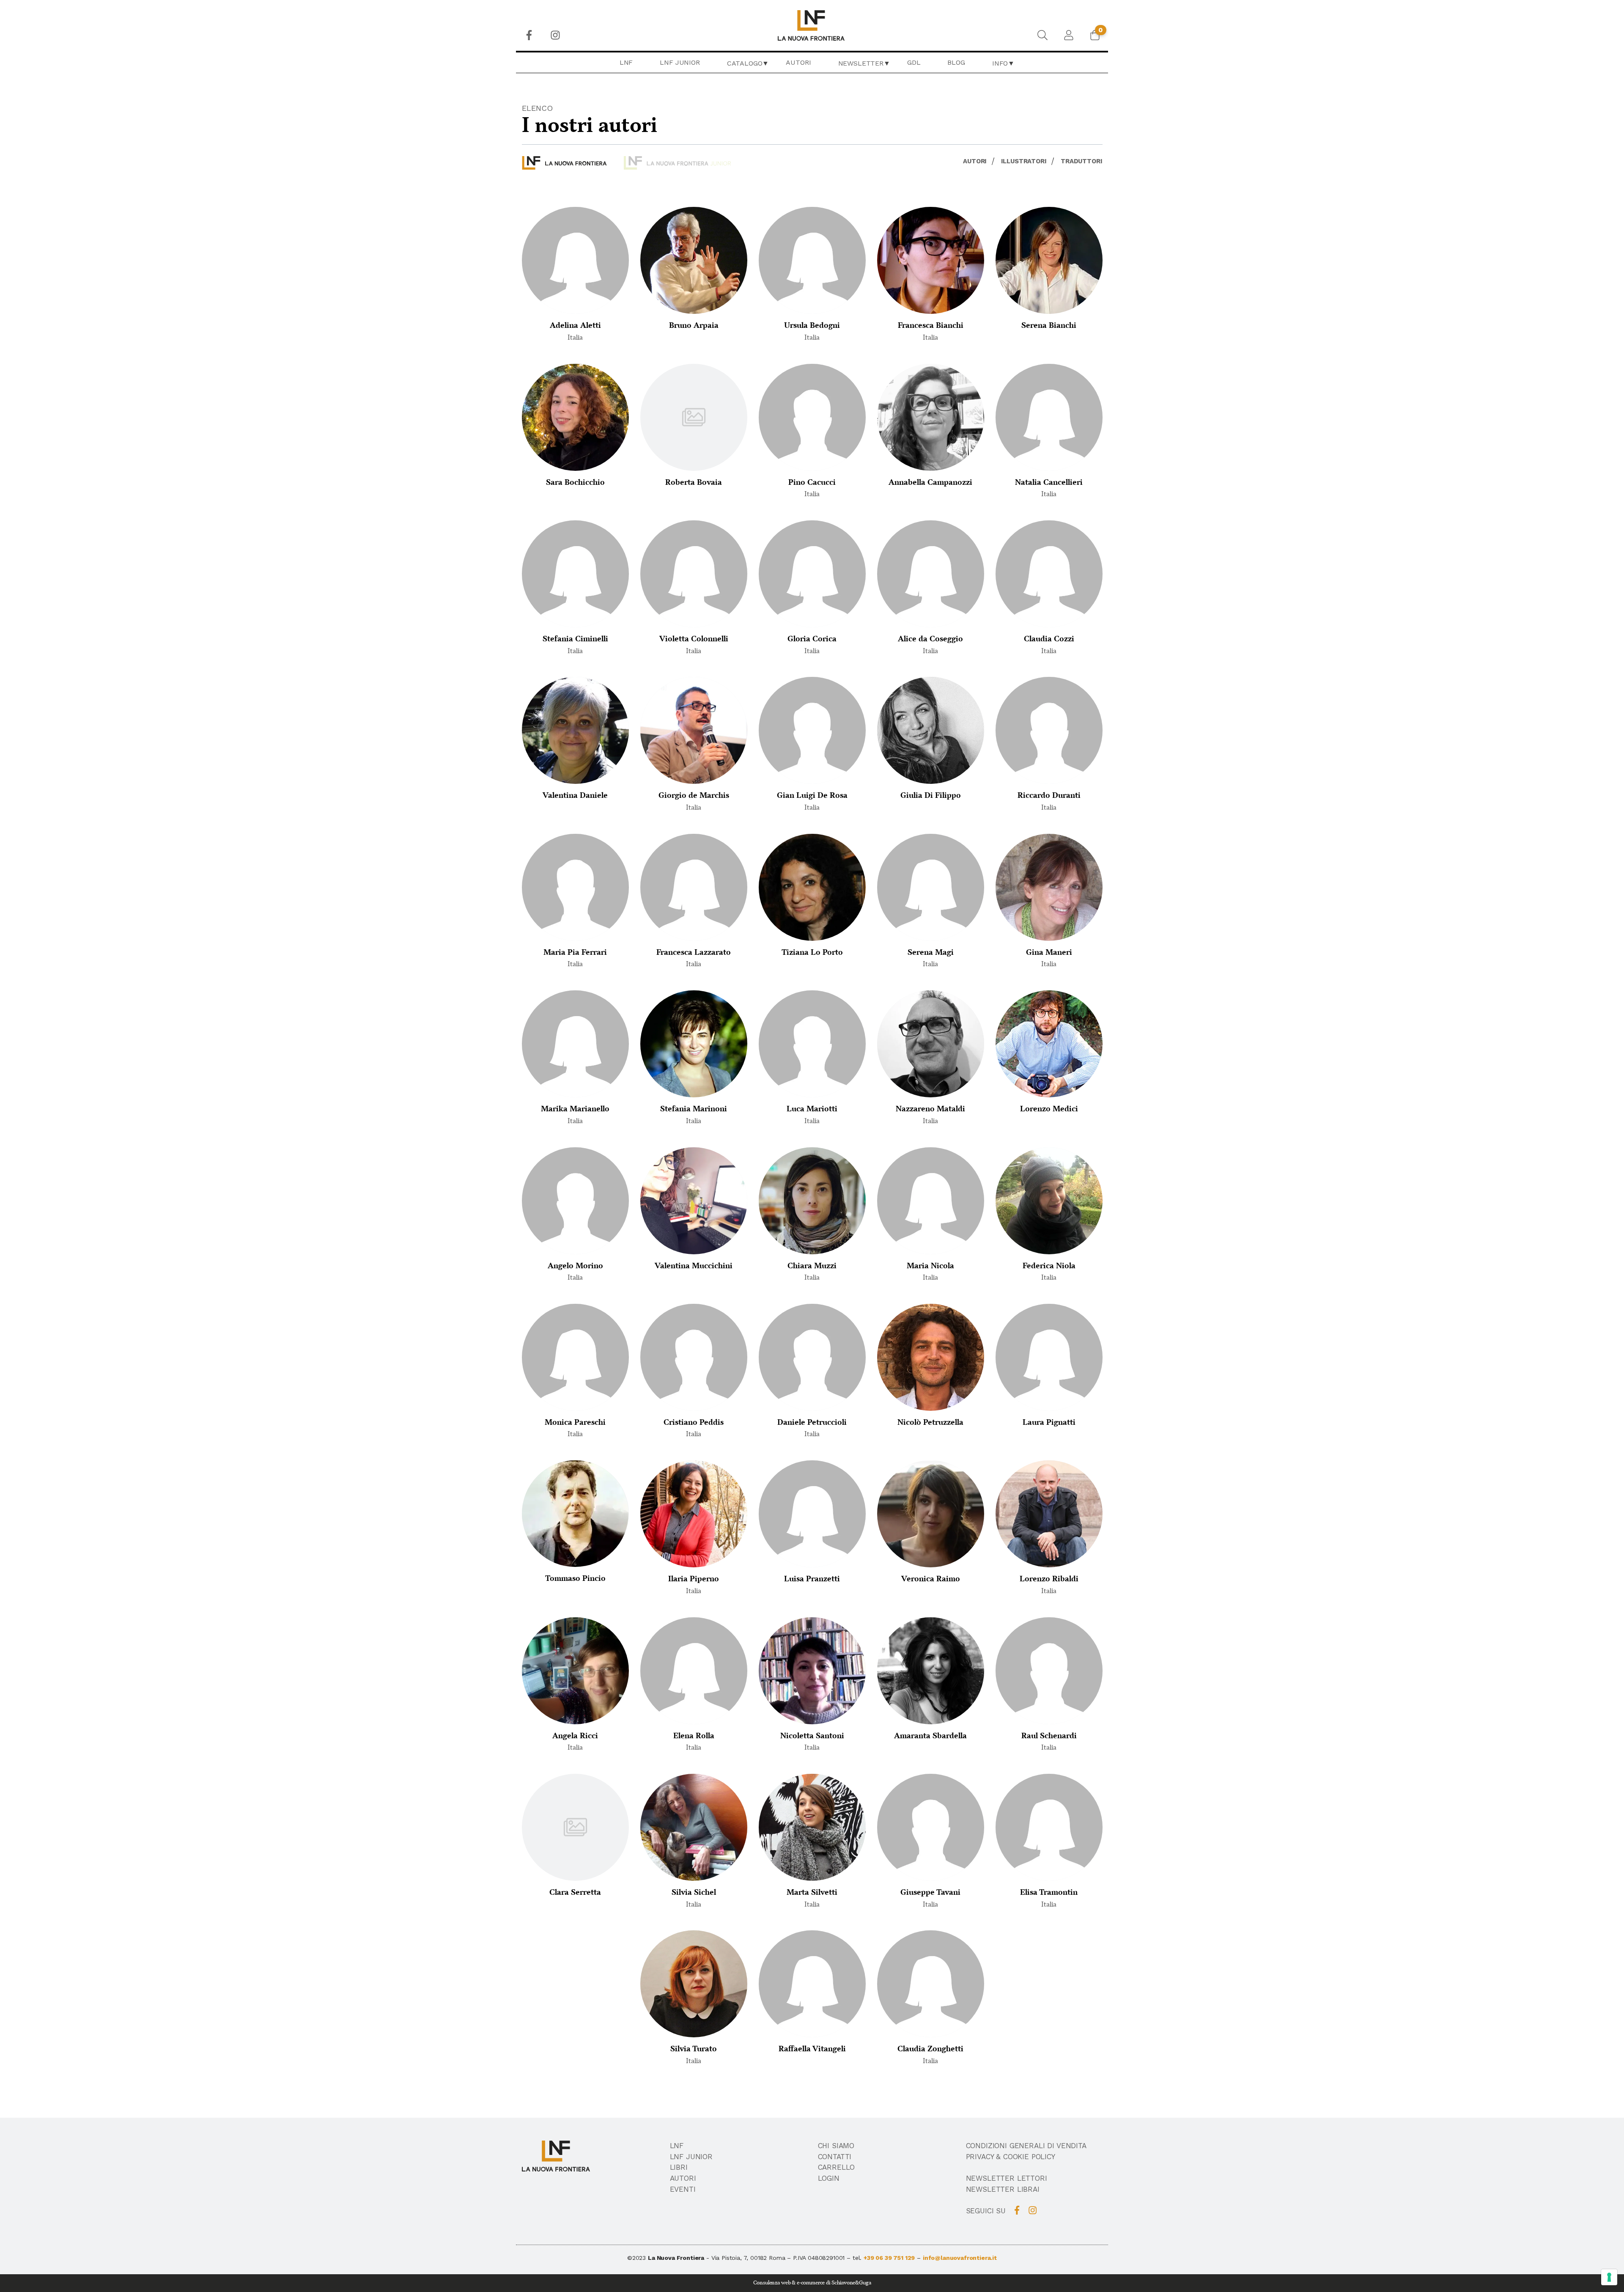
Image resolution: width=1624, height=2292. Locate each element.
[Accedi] (1069, 35)
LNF (626, 62)
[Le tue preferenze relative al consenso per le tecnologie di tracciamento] (1609, 2277)
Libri (679, 2167)
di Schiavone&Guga (848, 2283)
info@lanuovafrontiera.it (960, 2258)
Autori (798, 62)
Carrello (837, 2167)
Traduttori (1081, 161)
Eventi (683, 2189)
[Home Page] (812, 25)
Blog (956, 62)
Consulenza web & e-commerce (789, 2283)
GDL (914, 62)
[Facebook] (529, 35)
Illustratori (1024, 161)
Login (829, 2178)
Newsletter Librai (1003, 2189)
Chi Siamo (836, 2146)
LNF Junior (680, 62)
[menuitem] (529, 35)
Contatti (835, 2157)
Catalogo (745, 63)
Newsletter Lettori (1007, 2178)
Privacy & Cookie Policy (1011, 2157)
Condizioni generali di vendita (1026, 2146)
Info (1000, 63)
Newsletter (861, 63)
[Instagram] (555, 35)
